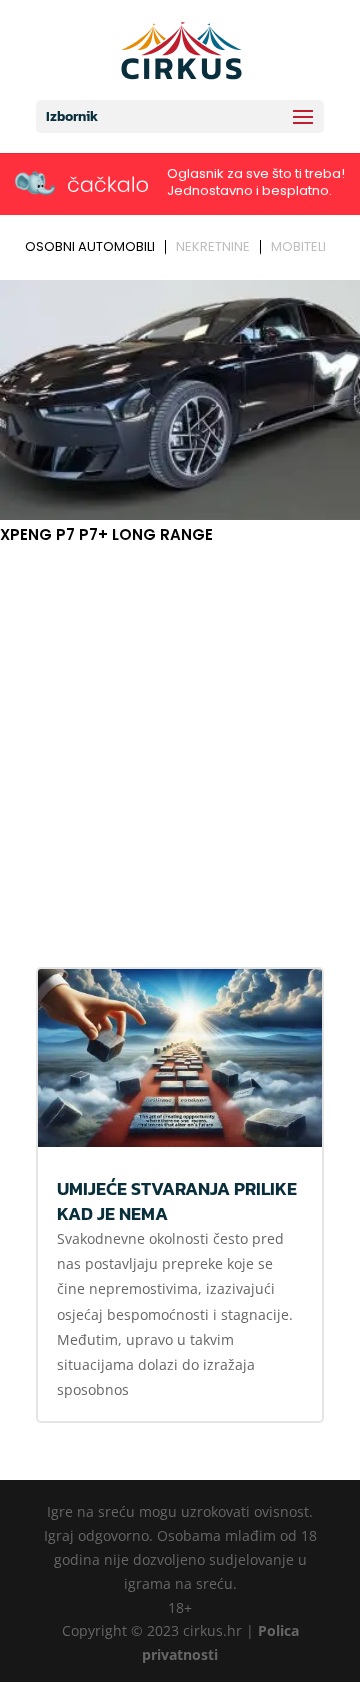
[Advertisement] (180, 748)
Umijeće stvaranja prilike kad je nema (177, 1201)
